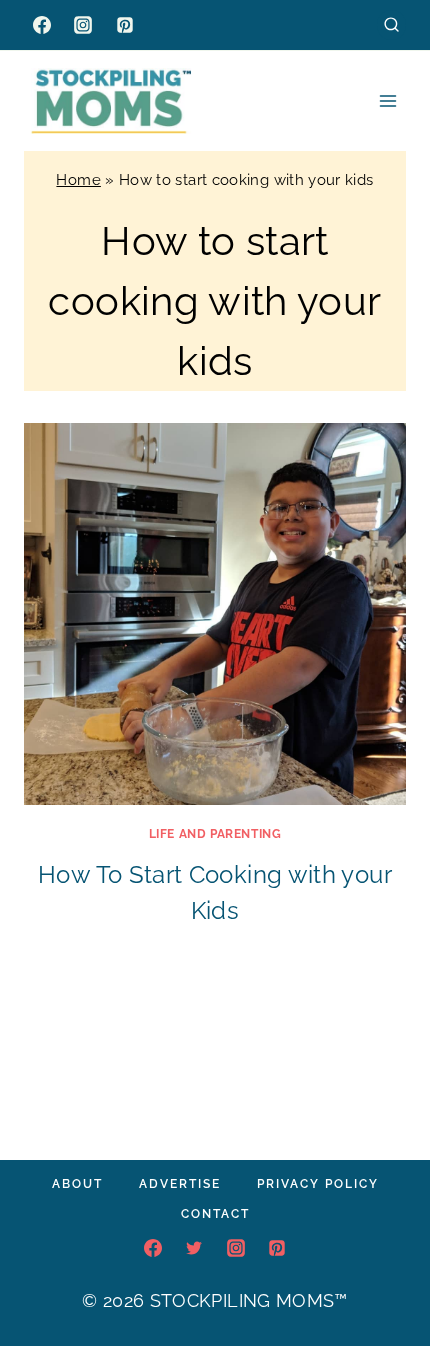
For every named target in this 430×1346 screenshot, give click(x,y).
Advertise (180, 1184)
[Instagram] (83, 25)
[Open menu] (387, 100)
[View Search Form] (391, 24)
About (77, 1184)
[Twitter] (194, 1248)
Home (78, 180)
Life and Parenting (215, 834)
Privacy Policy (318, 1184)
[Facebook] (42, 25)
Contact (215, 1214)
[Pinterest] (125, 25)
